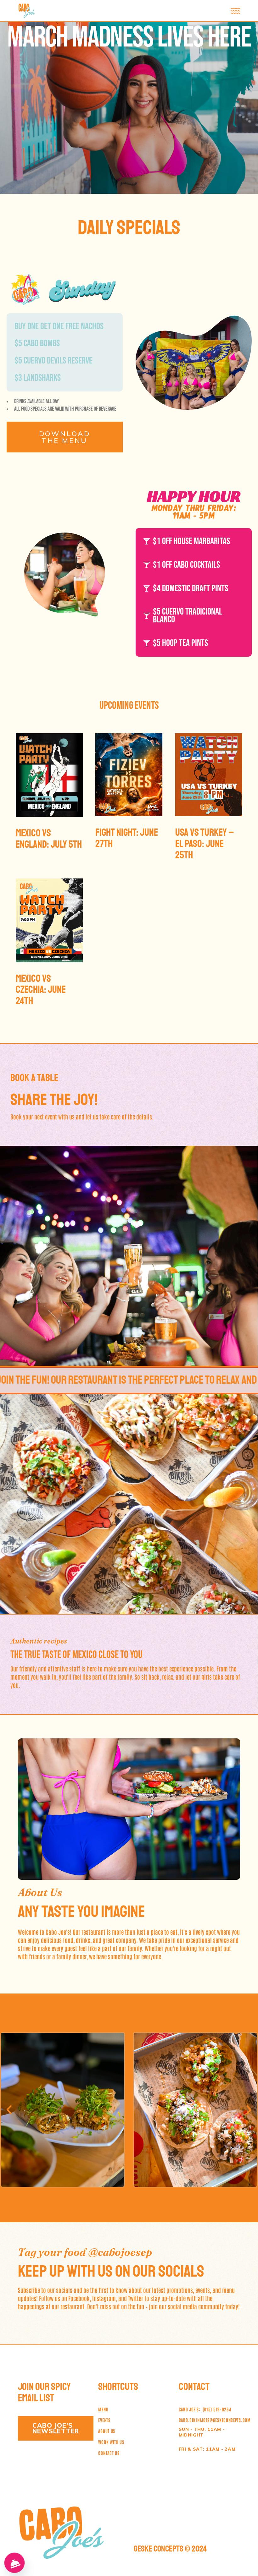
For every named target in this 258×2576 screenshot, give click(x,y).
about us (107, 2431)
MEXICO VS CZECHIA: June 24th (41, 990)
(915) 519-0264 (205, 2409)
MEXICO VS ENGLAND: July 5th (49, 839)
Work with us (111, 2442)
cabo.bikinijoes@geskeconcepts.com (215, 2420)
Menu (103, 2409)
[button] (9, 2110)
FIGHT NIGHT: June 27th (127, 838)
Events (104, 2420)
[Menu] (14, 2563)
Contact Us (109, 2453)
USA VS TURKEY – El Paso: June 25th (205, 844)
